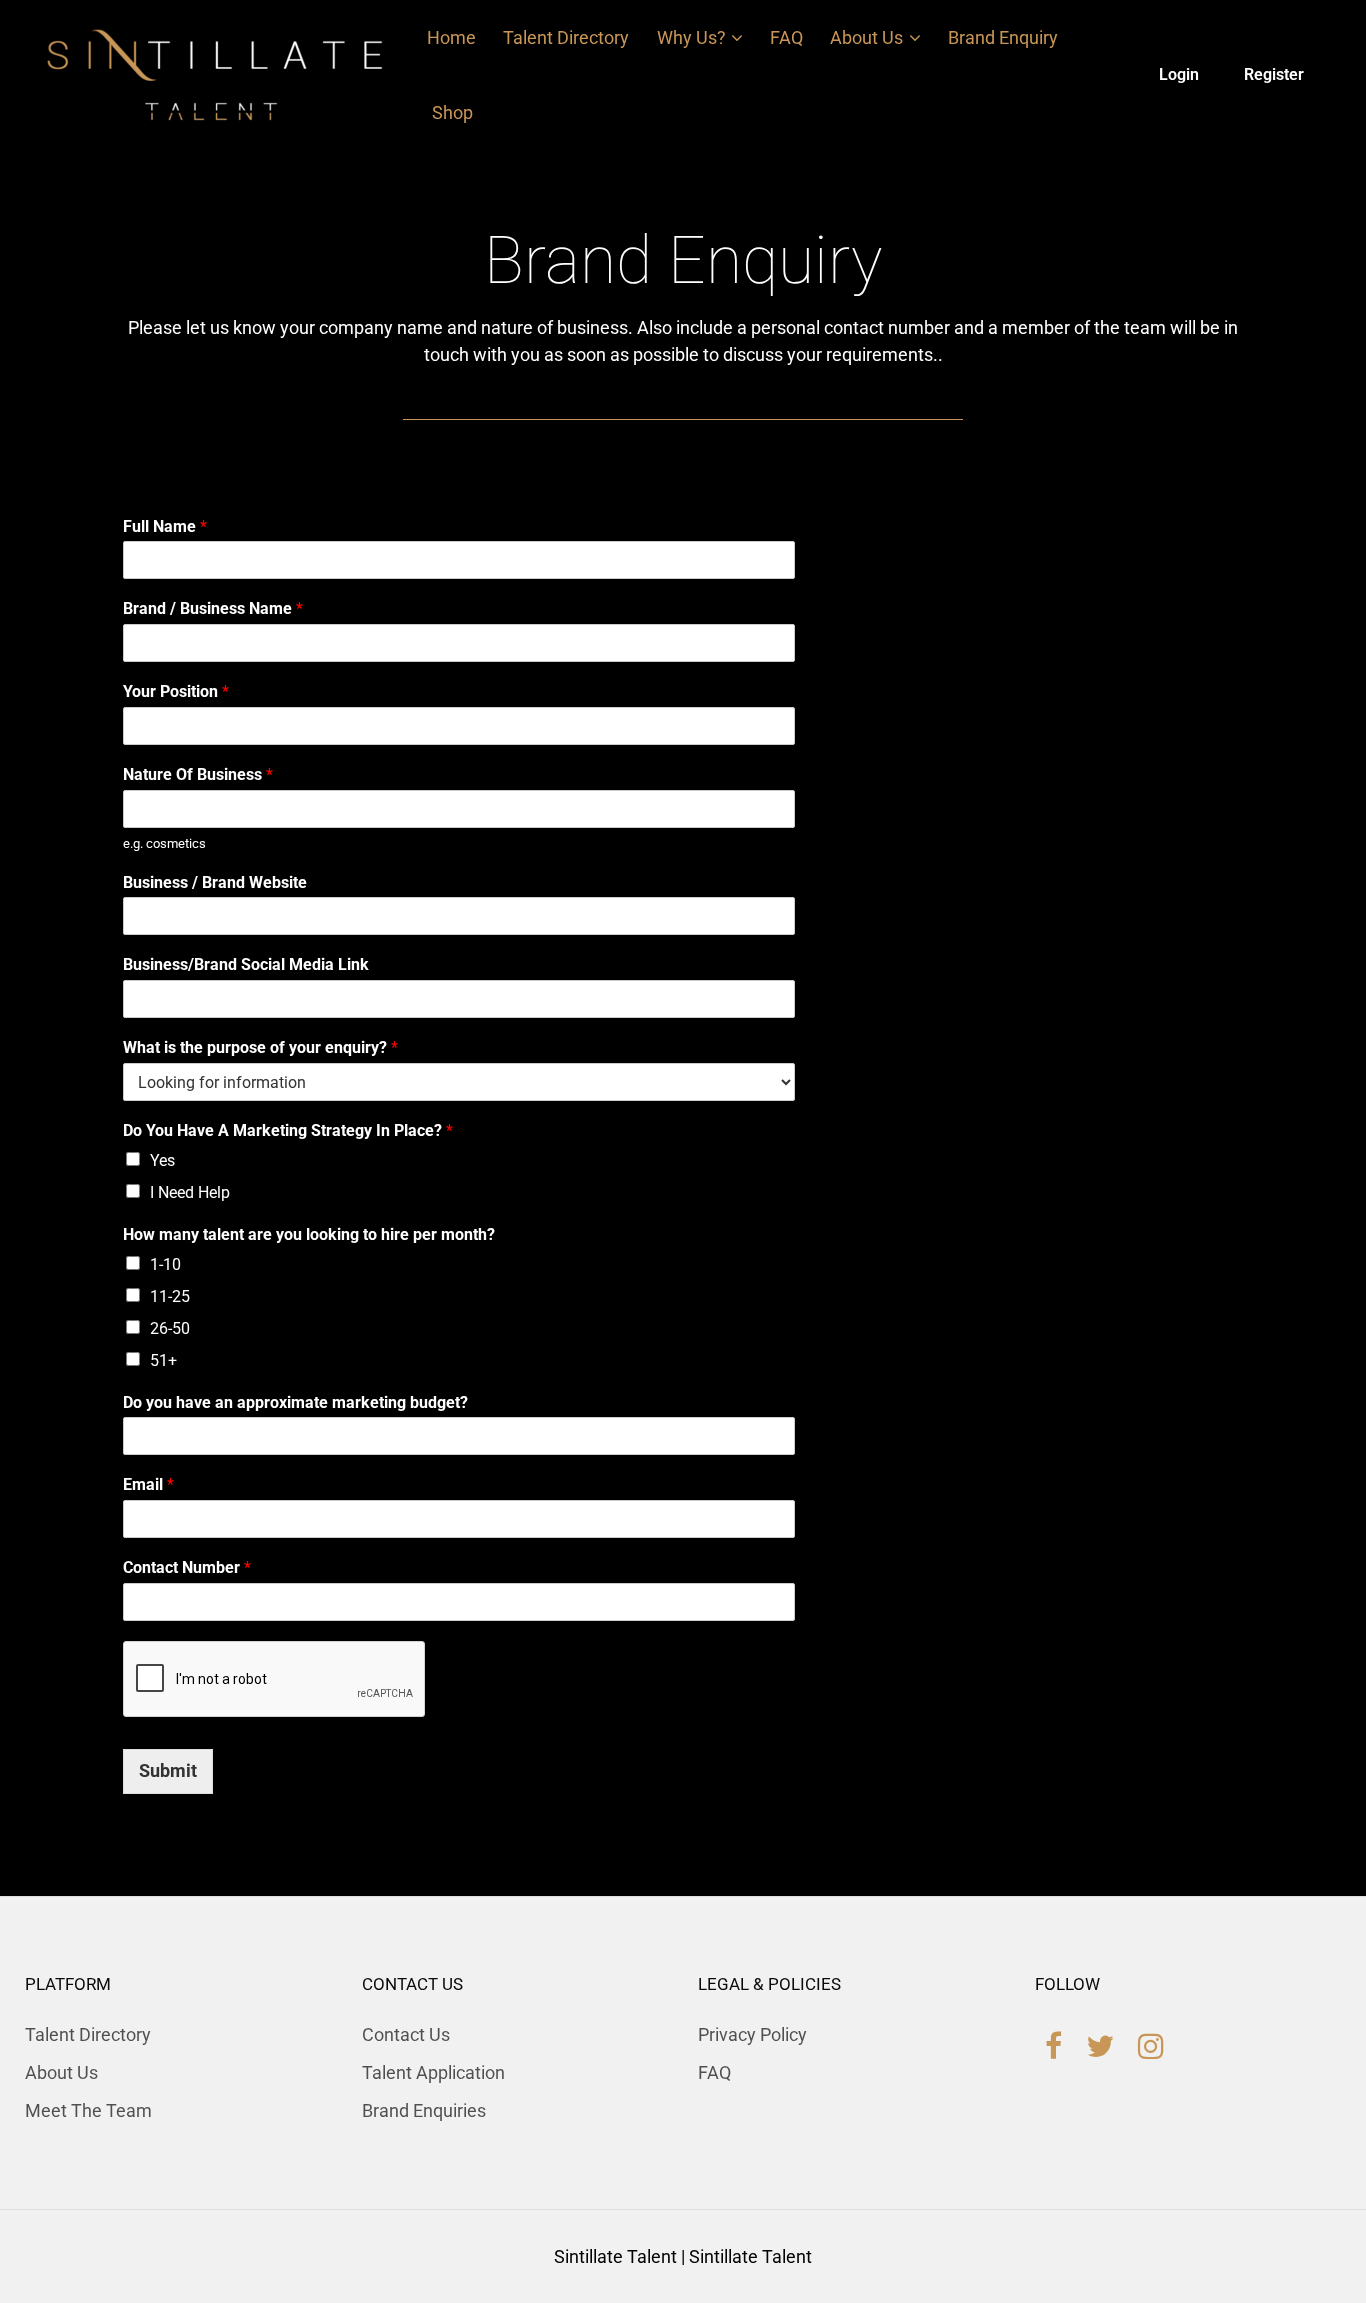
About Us (866, 37)
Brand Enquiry (1003, 37)
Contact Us (406, 2034)
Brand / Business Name (213, 608)
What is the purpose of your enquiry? (260, 1047)
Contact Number (187, 1567)
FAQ (786, 37)
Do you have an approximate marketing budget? (295, 1402)
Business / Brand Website (215, 882)
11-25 (170, 1296)
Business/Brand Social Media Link (246, 964)
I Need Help (190, 1192)
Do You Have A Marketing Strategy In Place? (288, 1130)
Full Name (165, 526)
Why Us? (691, 37)
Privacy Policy (752, 2034)
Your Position (176, 691)
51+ (163, 1360)
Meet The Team (88, 2110)
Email (148, 1484)
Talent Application (433, 2072)
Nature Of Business (198, 774)
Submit (168, 1770)
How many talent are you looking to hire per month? (309, 1234)
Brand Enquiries (424, 2110)
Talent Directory (566, 37)
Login (1179, 74)
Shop (452, 112)
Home (451, 37)
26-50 (170, 1328)
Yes (162, 1160)
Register (1274, 74)
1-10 (165, 1264)
